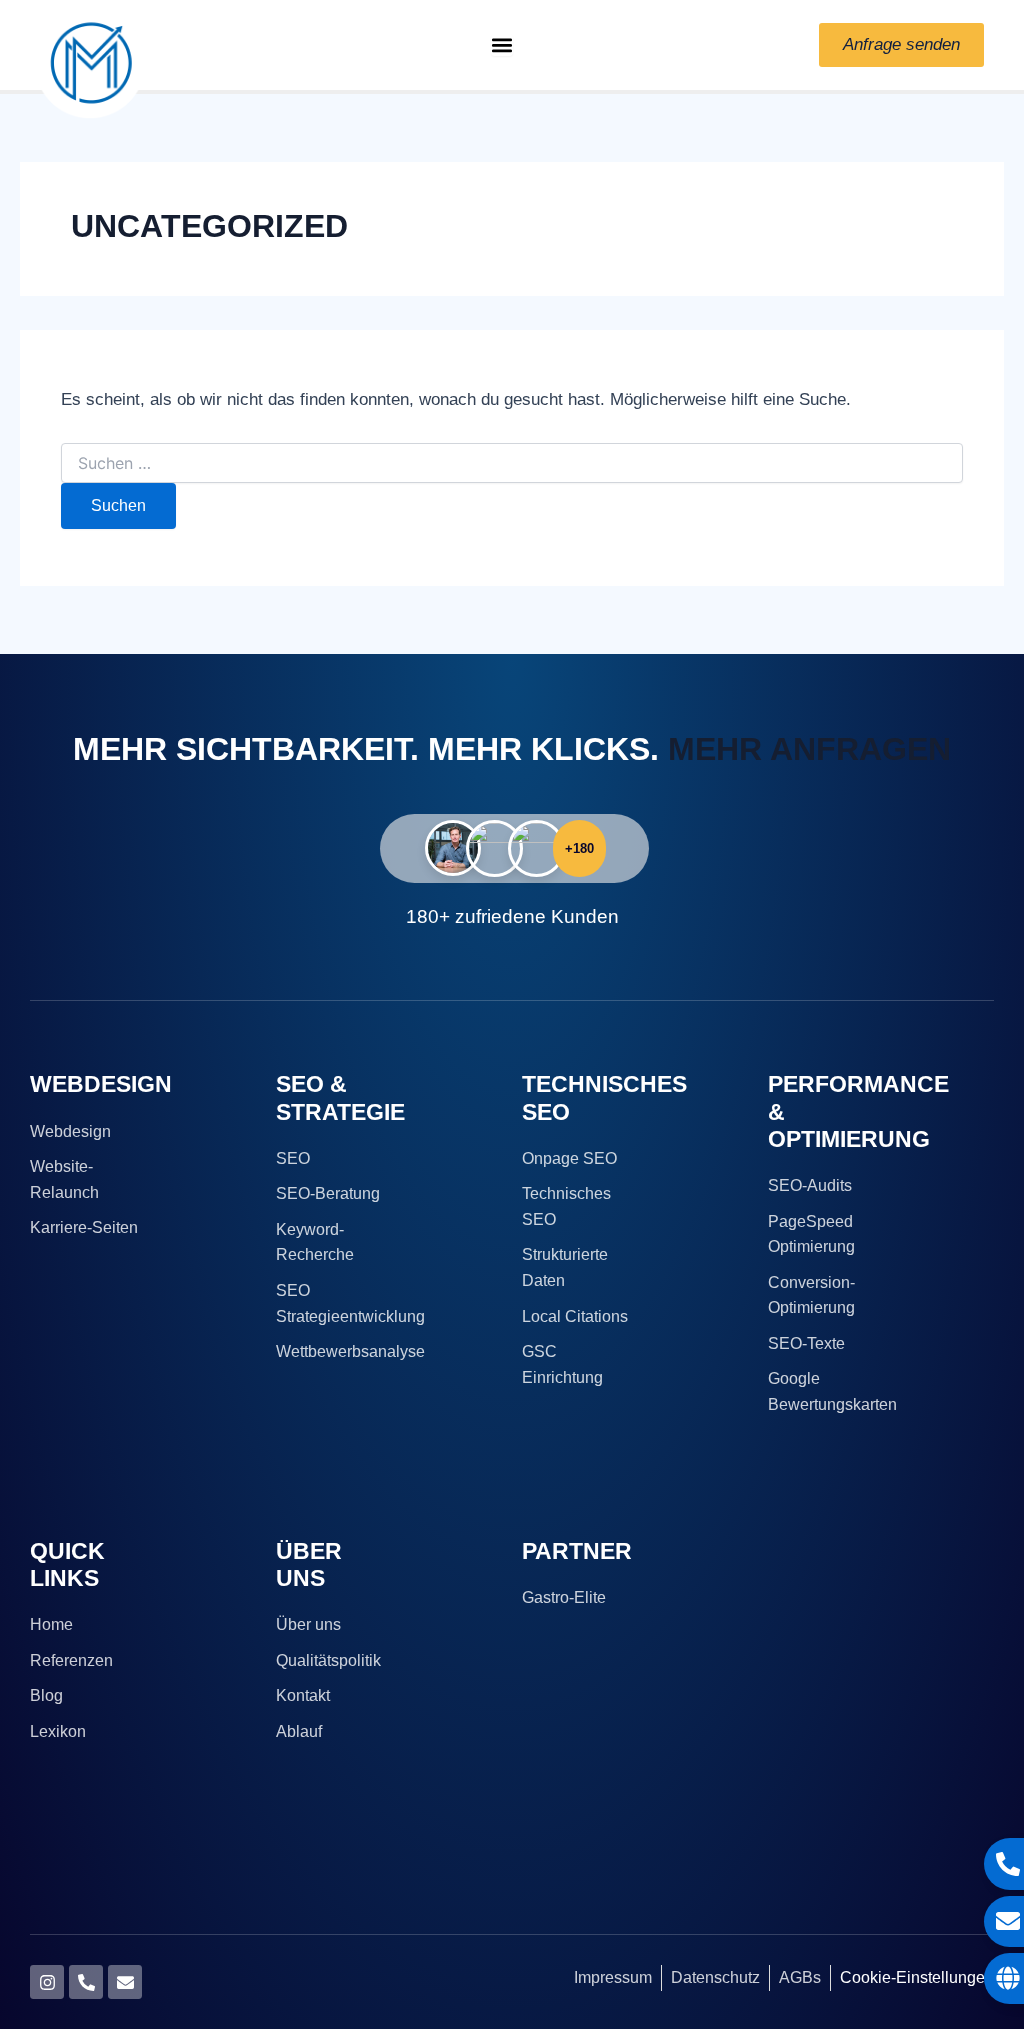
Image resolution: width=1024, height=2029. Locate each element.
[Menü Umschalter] (502, 45)
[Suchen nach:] (512, 464)
